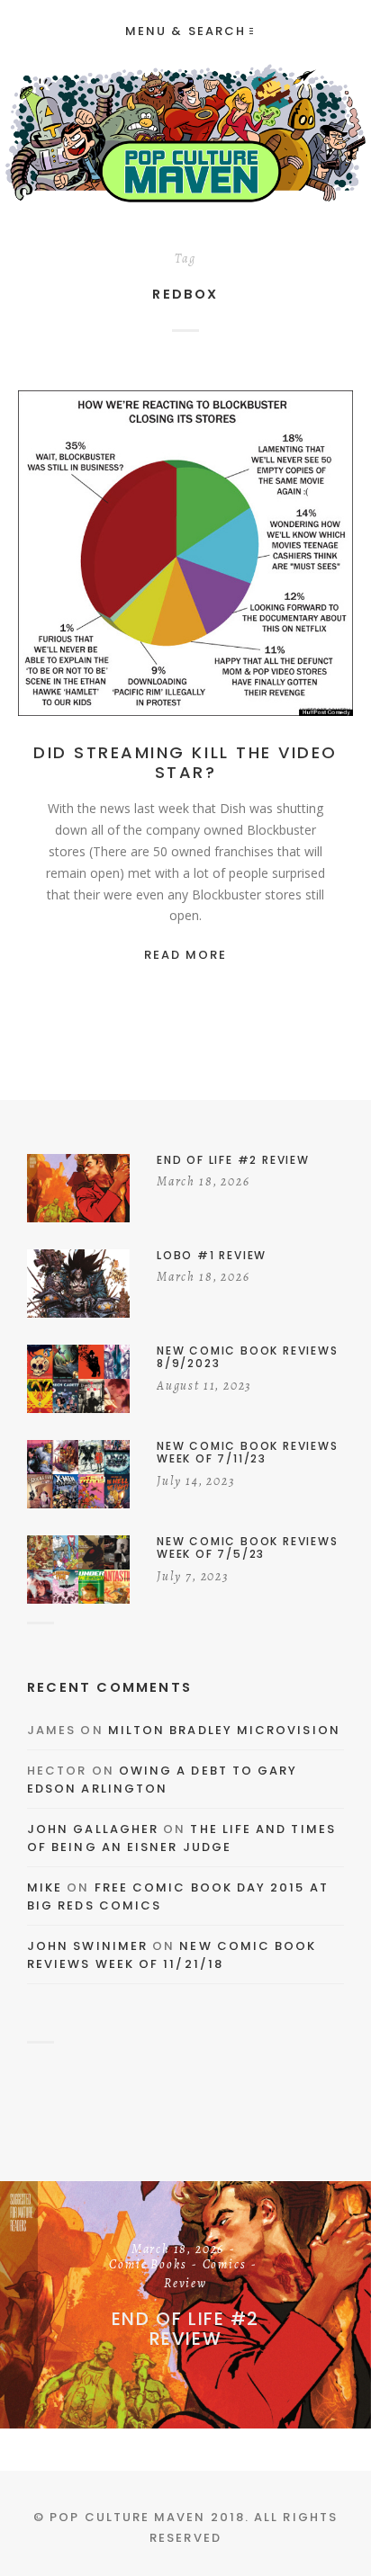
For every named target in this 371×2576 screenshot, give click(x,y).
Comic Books (148, 2266)
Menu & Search (185, 31)
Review (185, 2285)
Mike (45, 1887)
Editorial (275, 554)
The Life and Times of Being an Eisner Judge (181, 1838)
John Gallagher (93, 1829)
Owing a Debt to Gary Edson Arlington (162, 1780)
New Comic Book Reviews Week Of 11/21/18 (172, 1955)
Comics (225, 2266)
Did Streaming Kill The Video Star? (185, 762)
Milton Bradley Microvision (224, 1730)
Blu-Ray (206, 554)
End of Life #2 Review (185, 2329)
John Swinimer (87, 1946)
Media (185, 573)
